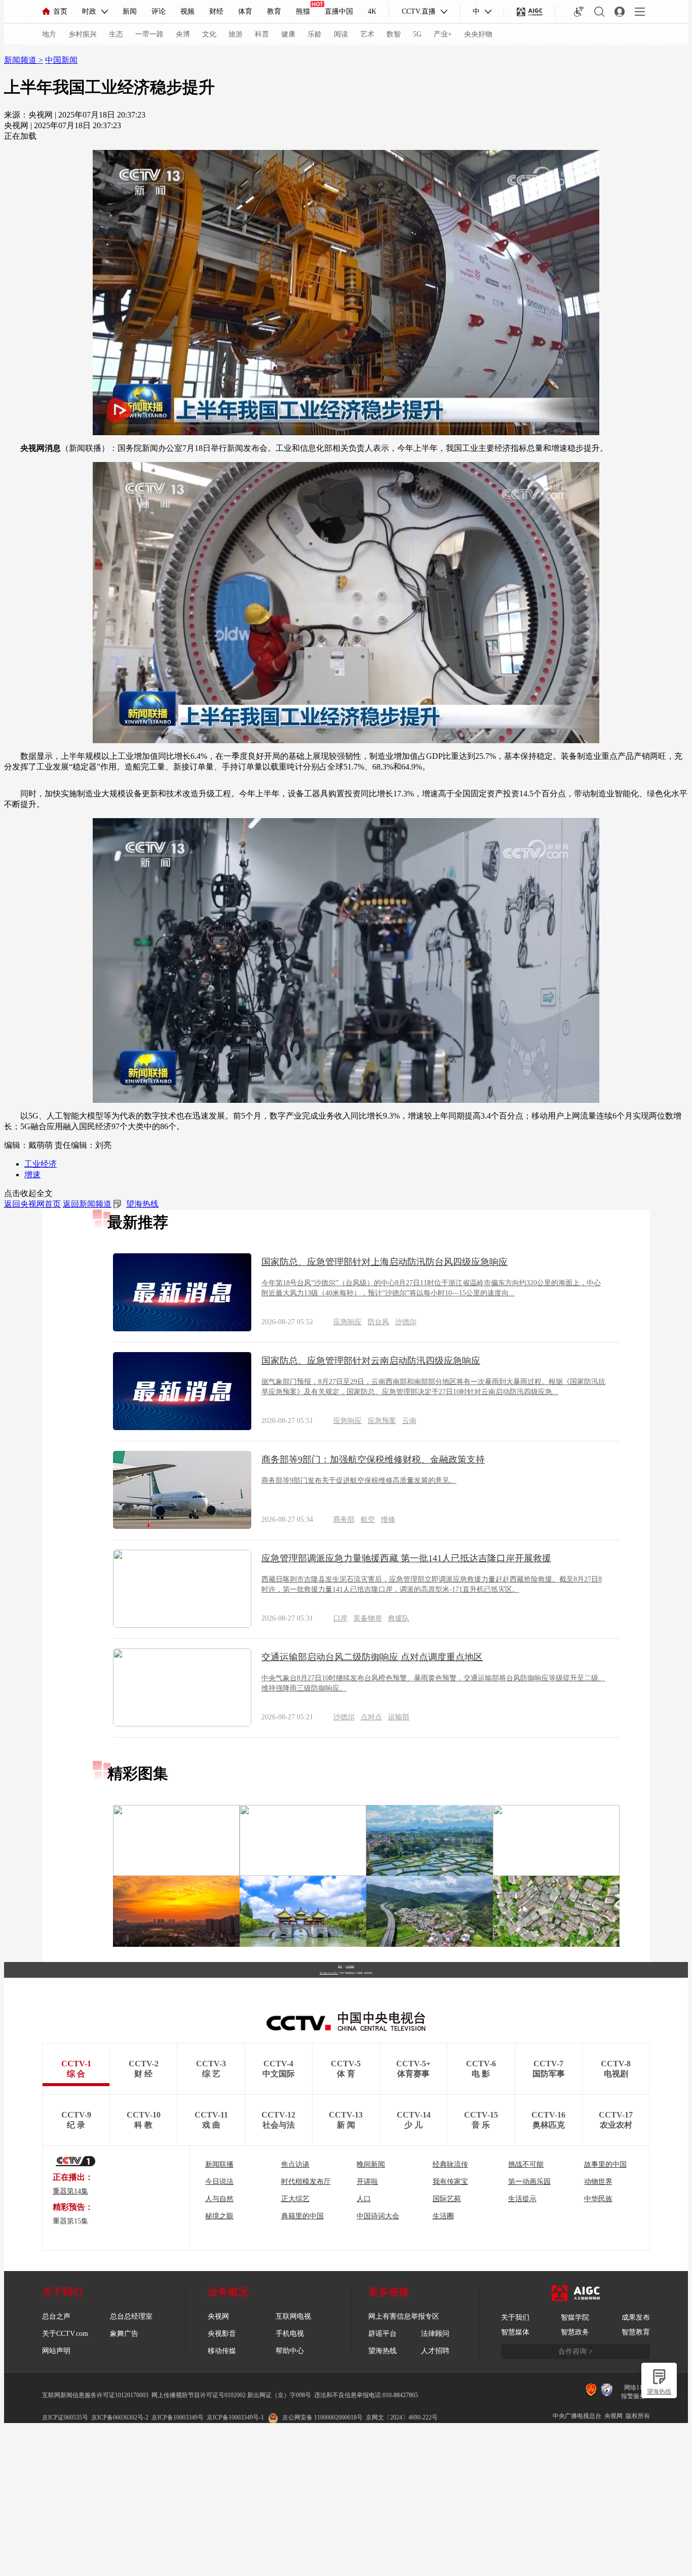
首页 (60, 11)
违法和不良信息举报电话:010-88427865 (366, 2395)
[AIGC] (530, 12)
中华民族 (598, 2199)
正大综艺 (295, 2199)
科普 (262, 34)
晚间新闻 (371, 2164)
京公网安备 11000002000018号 (322, 2417)
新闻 (130, 11)
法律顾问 (435, 2334)
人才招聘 (435, 2351)
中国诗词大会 (378, 2216)
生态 (116, 34)
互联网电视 (293, 2316)
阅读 (341, 34)
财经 (216, 11)
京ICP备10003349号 (178, 2417)
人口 (364, 2199)
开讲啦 (367, 2182)
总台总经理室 (131, 2316)
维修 (388, 1520)
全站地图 (350, 1966)
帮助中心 (290, 2351)
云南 (409, 1421)
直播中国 (339, 11)
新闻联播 (219, 2164)
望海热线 (659, 2392)
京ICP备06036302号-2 (120, 2417)
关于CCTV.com (65, 2334)
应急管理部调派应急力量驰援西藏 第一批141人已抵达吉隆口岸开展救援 (406, 1558)
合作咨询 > (575, 2351)
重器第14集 (70, 2191)
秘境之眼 (219, 2216)
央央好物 (478, 34)
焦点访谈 (295, 2164)
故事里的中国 (605, 2164)
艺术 (367, 34)
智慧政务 (575, 2332)
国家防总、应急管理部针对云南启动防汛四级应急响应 (371, 1361)
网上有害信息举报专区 (404, 2316)
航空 (368, 1520)
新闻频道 (21, 60)
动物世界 (598, 2182)
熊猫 (303, 11)
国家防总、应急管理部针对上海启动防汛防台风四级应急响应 (385, 1262)
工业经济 (41, 1164)
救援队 (399, 1618)
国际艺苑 (447, 2199)
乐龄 (315, 34)
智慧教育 (636, 2332)
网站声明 (56, 2351)
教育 (274, 11)
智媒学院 (575, 2317)
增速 (32, 1175)
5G (417, 34)
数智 (394, 34)
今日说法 (219, 2182)
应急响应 (348, 1322)
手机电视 (290, 2334)
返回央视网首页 (32, 1204)
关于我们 (515, 2317)
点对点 (371, 1717)
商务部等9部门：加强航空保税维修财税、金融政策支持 (373, 1459)
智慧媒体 (515, 2332)
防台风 (378, 1322)
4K (372, 11)
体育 (245, 11)
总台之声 (56, 2316)
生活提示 (522, 2199)
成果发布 (636, 2317)
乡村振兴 (83, 34)
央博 (183, 34)
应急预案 (382, 1421)
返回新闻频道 (87, 1204)
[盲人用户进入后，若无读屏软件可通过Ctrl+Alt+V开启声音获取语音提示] (579, 12)
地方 (49, 34)
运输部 (399, 1717)
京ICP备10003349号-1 (329, 1973)
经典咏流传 (450, 2164)
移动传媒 (222, 2351)
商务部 (344, 1520)
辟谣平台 (382, 2334)
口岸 (340, 1618)
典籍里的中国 (302, 2216)
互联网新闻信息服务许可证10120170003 (95, 2395)
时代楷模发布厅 (306, 2182)
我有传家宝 (450, 2182)
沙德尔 (406, 1322)
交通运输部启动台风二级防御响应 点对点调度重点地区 (372, 1657)
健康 (288, 34)
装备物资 (368, 1618)
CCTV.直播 (419, 11)
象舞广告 (124, 2334)
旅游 (236, 34)
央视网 (218, 2316)
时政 (89, 11)
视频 (187, 11)
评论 (159, 11)
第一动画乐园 (529, 2182)
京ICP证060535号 (65, 2417)
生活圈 (443, 2216)
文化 (209, 34)
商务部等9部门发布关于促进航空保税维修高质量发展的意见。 (359, 1481)
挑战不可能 (526, 2164)
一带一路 (149, 34)
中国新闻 (61, 60)
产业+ (443, 34)
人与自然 (219, 2199)
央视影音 (222, 2334)
